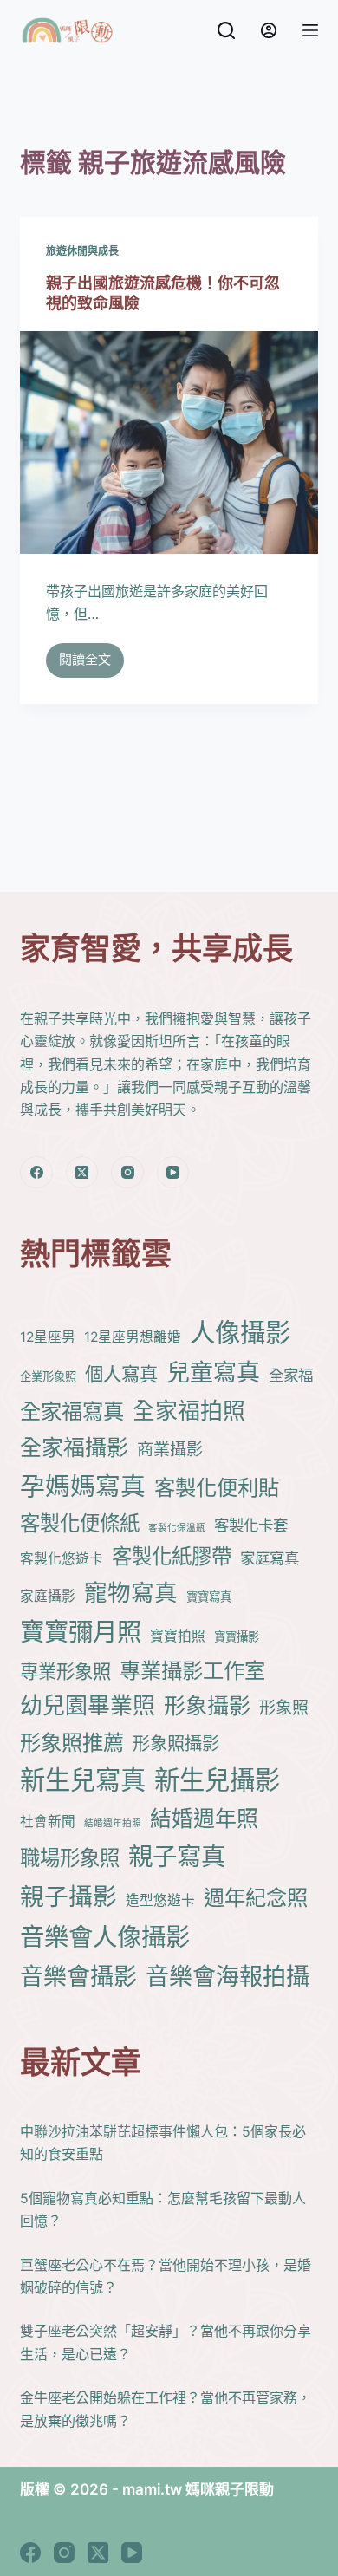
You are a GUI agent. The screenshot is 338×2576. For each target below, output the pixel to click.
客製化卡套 (251, 1525)
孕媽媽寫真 (83, 1486)
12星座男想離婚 (133, 1337)
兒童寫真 (213, 1373)
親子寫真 (177, 1856)
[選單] (310, 30)
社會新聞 (48, 1821)
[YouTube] (173, 1173)
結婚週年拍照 (113, 1823)
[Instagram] (127, 1173)
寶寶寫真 (209, 1597)
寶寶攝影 (237, 1636)
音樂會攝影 (78, 1977)
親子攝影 (68, 1896)
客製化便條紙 (80, 1523)
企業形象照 (48, 1376)
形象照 (284, 1708)
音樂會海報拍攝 (227, 1977)
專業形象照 (65, 1671)
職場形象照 (70, 1858)
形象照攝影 (176, 1743)
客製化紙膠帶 (172, 1556)
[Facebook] (36, 1173)
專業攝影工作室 (192, 1670)
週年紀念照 (256, 1897)
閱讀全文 (85, 664)
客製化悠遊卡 (62, 1559)
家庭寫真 (270, 1558)
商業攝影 (170, 1450)
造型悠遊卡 (160, 1900)
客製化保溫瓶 (177, 1528)
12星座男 (48, 1337)
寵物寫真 (131, 1592)
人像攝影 (240, 1333)
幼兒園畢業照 (88, 1705)
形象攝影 (207, 1706)
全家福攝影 (74, 1447)
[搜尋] (226, 30)
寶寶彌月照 (81, 1632)
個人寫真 (121, 1374)
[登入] (269, 30)
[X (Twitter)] (82, 1173)
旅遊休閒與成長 (82, 251)
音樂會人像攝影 (105, 1937)
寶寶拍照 (178, 1636)
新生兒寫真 (83, 1780)
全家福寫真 (72, 1411)
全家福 (291, 1375)
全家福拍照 (189, 1411)
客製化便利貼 (217, 1487)
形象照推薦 (72, 1742)
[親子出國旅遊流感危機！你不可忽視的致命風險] (169, 442)
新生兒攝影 (217, 1780)
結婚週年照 (204, 1818)
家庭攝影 (48, 1596)
